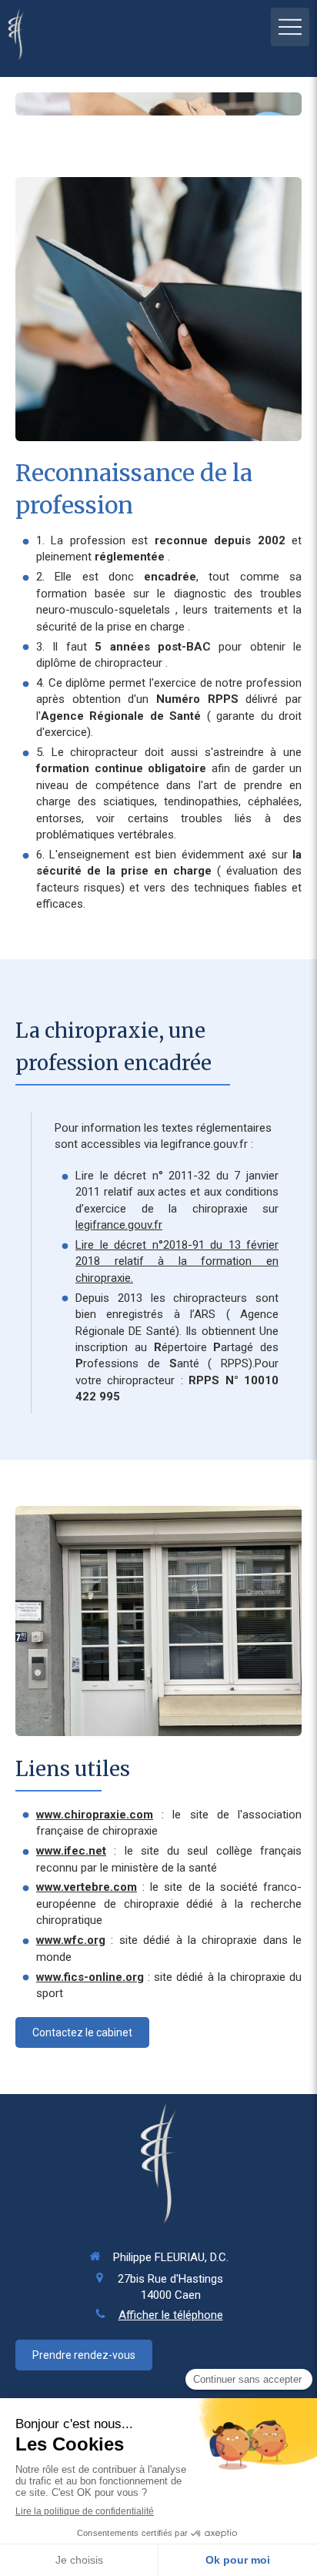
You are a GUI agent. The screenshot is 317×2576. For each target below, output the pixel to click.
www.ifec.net (71, 1851)
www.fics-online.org (90, 1977)
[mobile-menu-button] (290, 27)
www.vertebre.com (87, 1887)
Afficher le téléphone (171, 2315)
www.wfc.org (71, 1940)
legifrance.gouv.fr (119, 1225)
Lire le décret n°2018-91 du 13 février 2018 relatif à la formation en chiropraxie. (177, 1261)
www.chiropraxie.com (95, 1815)
